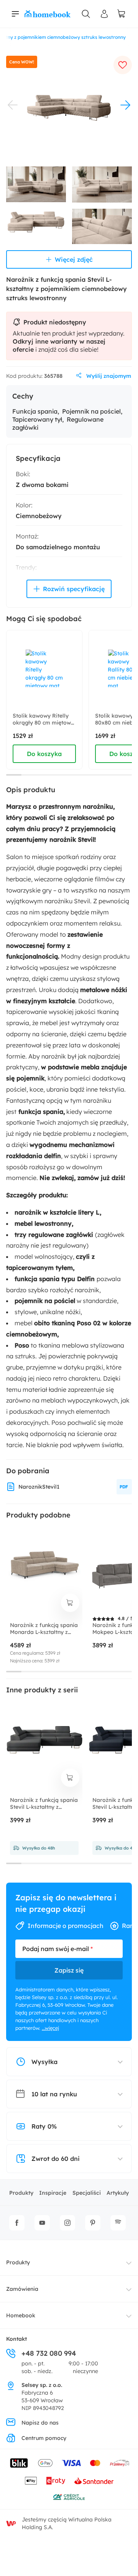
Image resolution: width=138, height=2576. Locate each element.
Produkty (21, 2193)
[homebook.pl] (48, 14)
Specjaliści (87, 2193)
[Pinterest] (93, 2223)
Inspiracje (53, 2193)
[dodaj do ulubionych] (123, 65)
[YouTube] (42, 2223)
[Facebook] (17, 2223)
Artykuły (118, 2193)
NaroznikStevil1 (39, 1487)
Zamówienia (22, 2289)
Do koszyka (44, 754)
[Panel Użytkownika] (104, 14)
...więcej (50, 2028)
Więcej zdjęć (74, 259)
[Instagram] (67, 2223)
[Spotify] (118, 2223)
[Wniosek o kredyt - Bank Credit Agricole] (69, 2497)
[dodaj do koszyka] (70, 1603)
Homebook (21, 2315)
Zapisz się (69, 1970)
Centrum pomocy (44, 2438)
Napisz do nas (40, 2423)
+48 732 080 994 (49, 2353)
